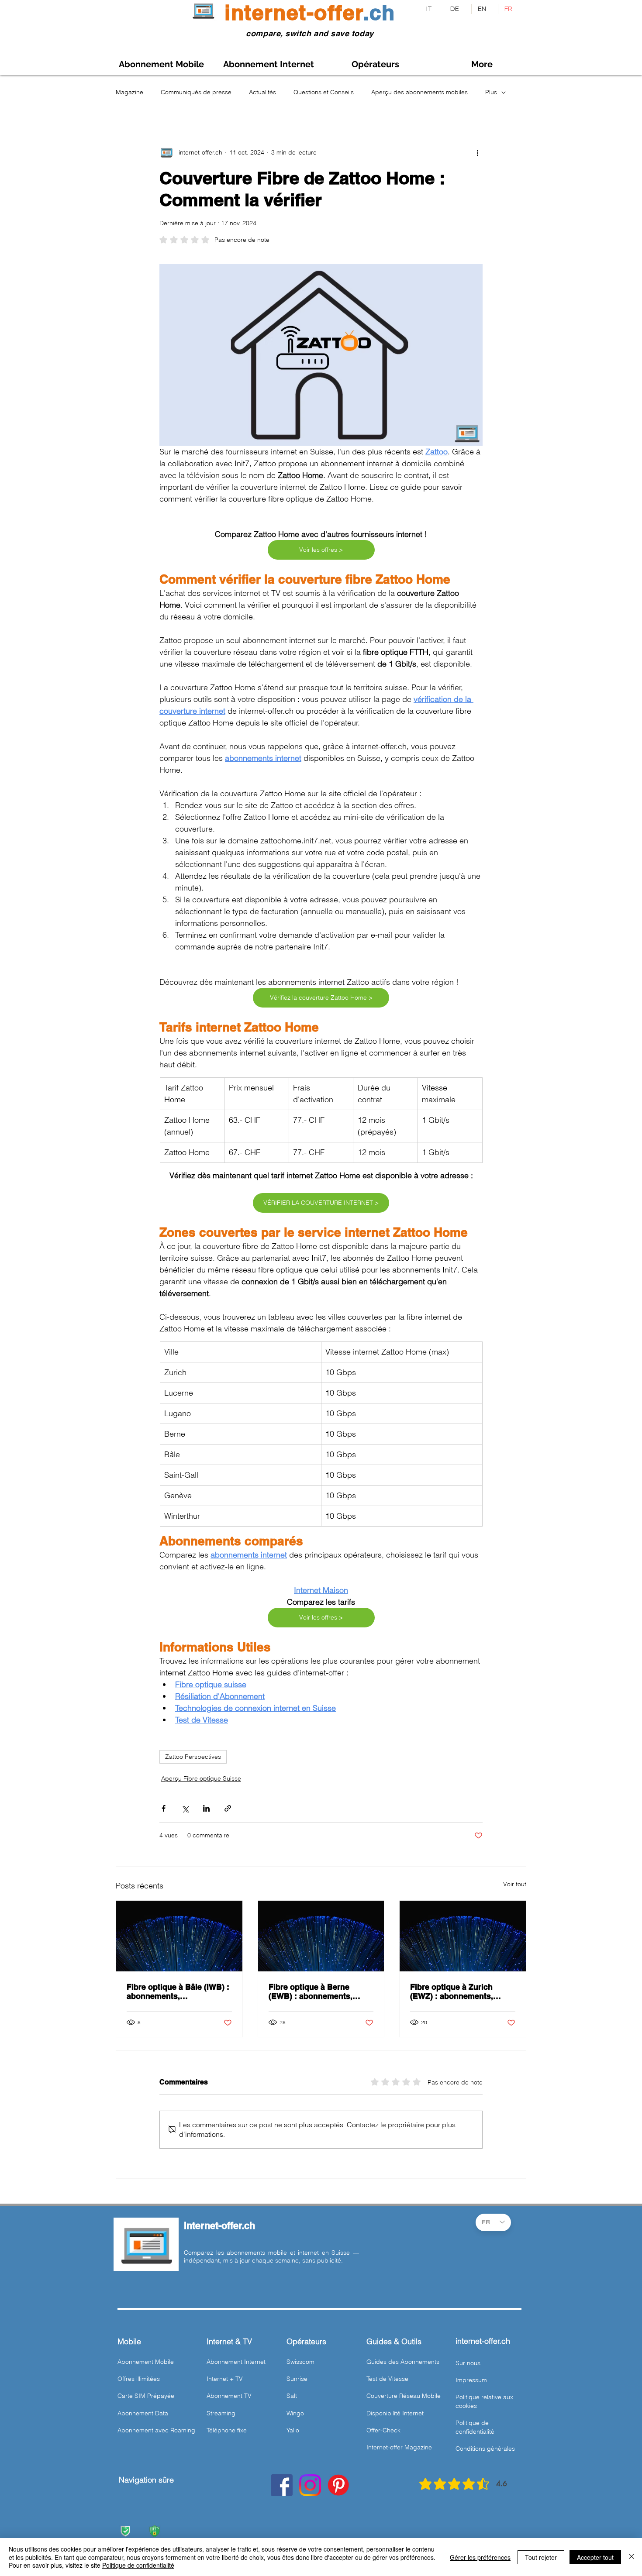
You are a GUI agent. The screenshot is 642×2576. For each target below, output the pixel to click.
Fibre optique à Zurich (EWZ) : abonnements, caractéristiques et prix (453, 1991)
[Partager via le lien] (228, 1808)
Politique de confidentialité (138, 2565)
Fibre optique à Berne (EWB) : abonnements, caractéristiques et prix (312, 1991)
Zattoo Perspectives (193, 1757)
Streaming (221, 2413)
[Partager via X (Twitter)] (185, 1808)
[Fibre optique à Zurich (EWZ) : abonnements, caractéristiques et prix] (463, 1936)
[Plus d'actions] (477, 152)
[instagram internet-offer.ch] (310, 2485)
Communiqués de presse (196, 92)
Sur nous (468, 2363)
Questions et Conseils (324, 92)
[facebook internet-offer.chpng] (282, 2485)
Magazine (129, 92)
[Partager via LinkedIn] (206, 1808)
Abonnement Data (143, 2413)
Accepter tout (595, 2557)
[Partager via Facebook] (164, 1808)
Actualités (262, 92)
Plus (491, 92)
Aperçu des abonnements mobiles (419, 92)
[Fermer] (632, 2557)
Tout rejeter (541, 2557)
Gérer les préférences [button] (480, 2557)
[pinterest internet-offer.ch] (338, 2485)
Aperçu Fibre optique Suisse (201, 1778)
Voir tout (515, 1884)
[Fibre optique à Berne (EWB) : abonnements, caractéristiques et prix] (321, 1936)
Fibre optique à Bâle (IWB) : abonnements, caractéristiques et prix (178, 1991)
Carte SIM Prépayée (146, 2396)
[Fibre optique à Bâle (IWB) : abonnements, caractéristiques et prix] (179, 1936)
